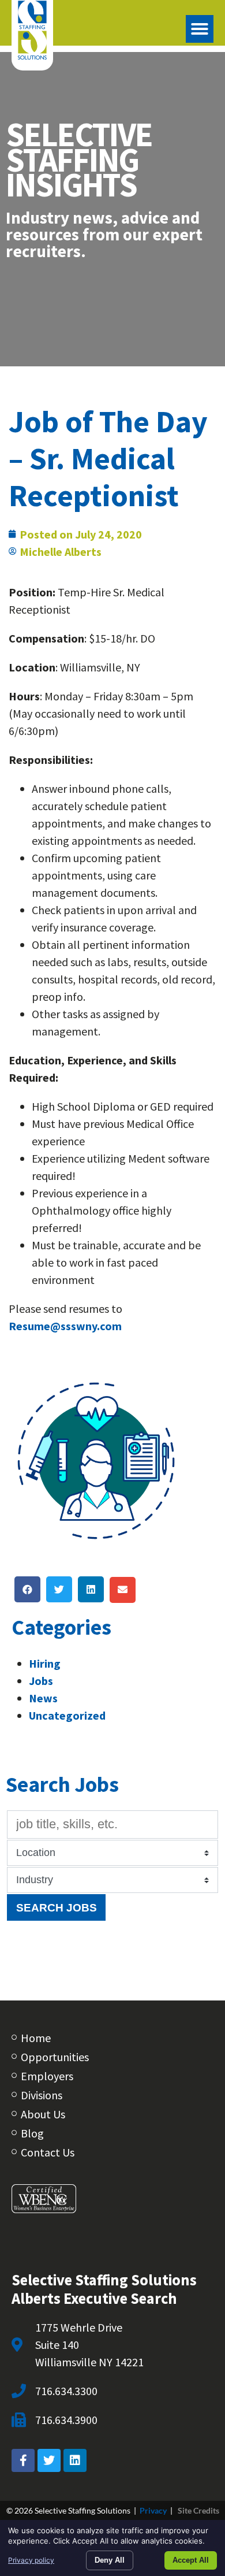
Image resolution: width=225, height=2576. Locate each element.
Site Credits (198, 2510)
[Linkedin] (75, 2460)
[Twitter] (49, 2460)
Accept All (191, 2560)
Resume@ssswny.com (65, 1326)
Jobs (41, 1681)
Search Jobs (57, 1907)
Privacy (153, 2510)
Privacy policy (31, 2560)
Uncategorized (67, 1715)
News (43, 1698)
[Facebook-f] (23, 2460)
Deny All (110, 2560)
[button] (200, 29)
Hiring (45, 1663)
